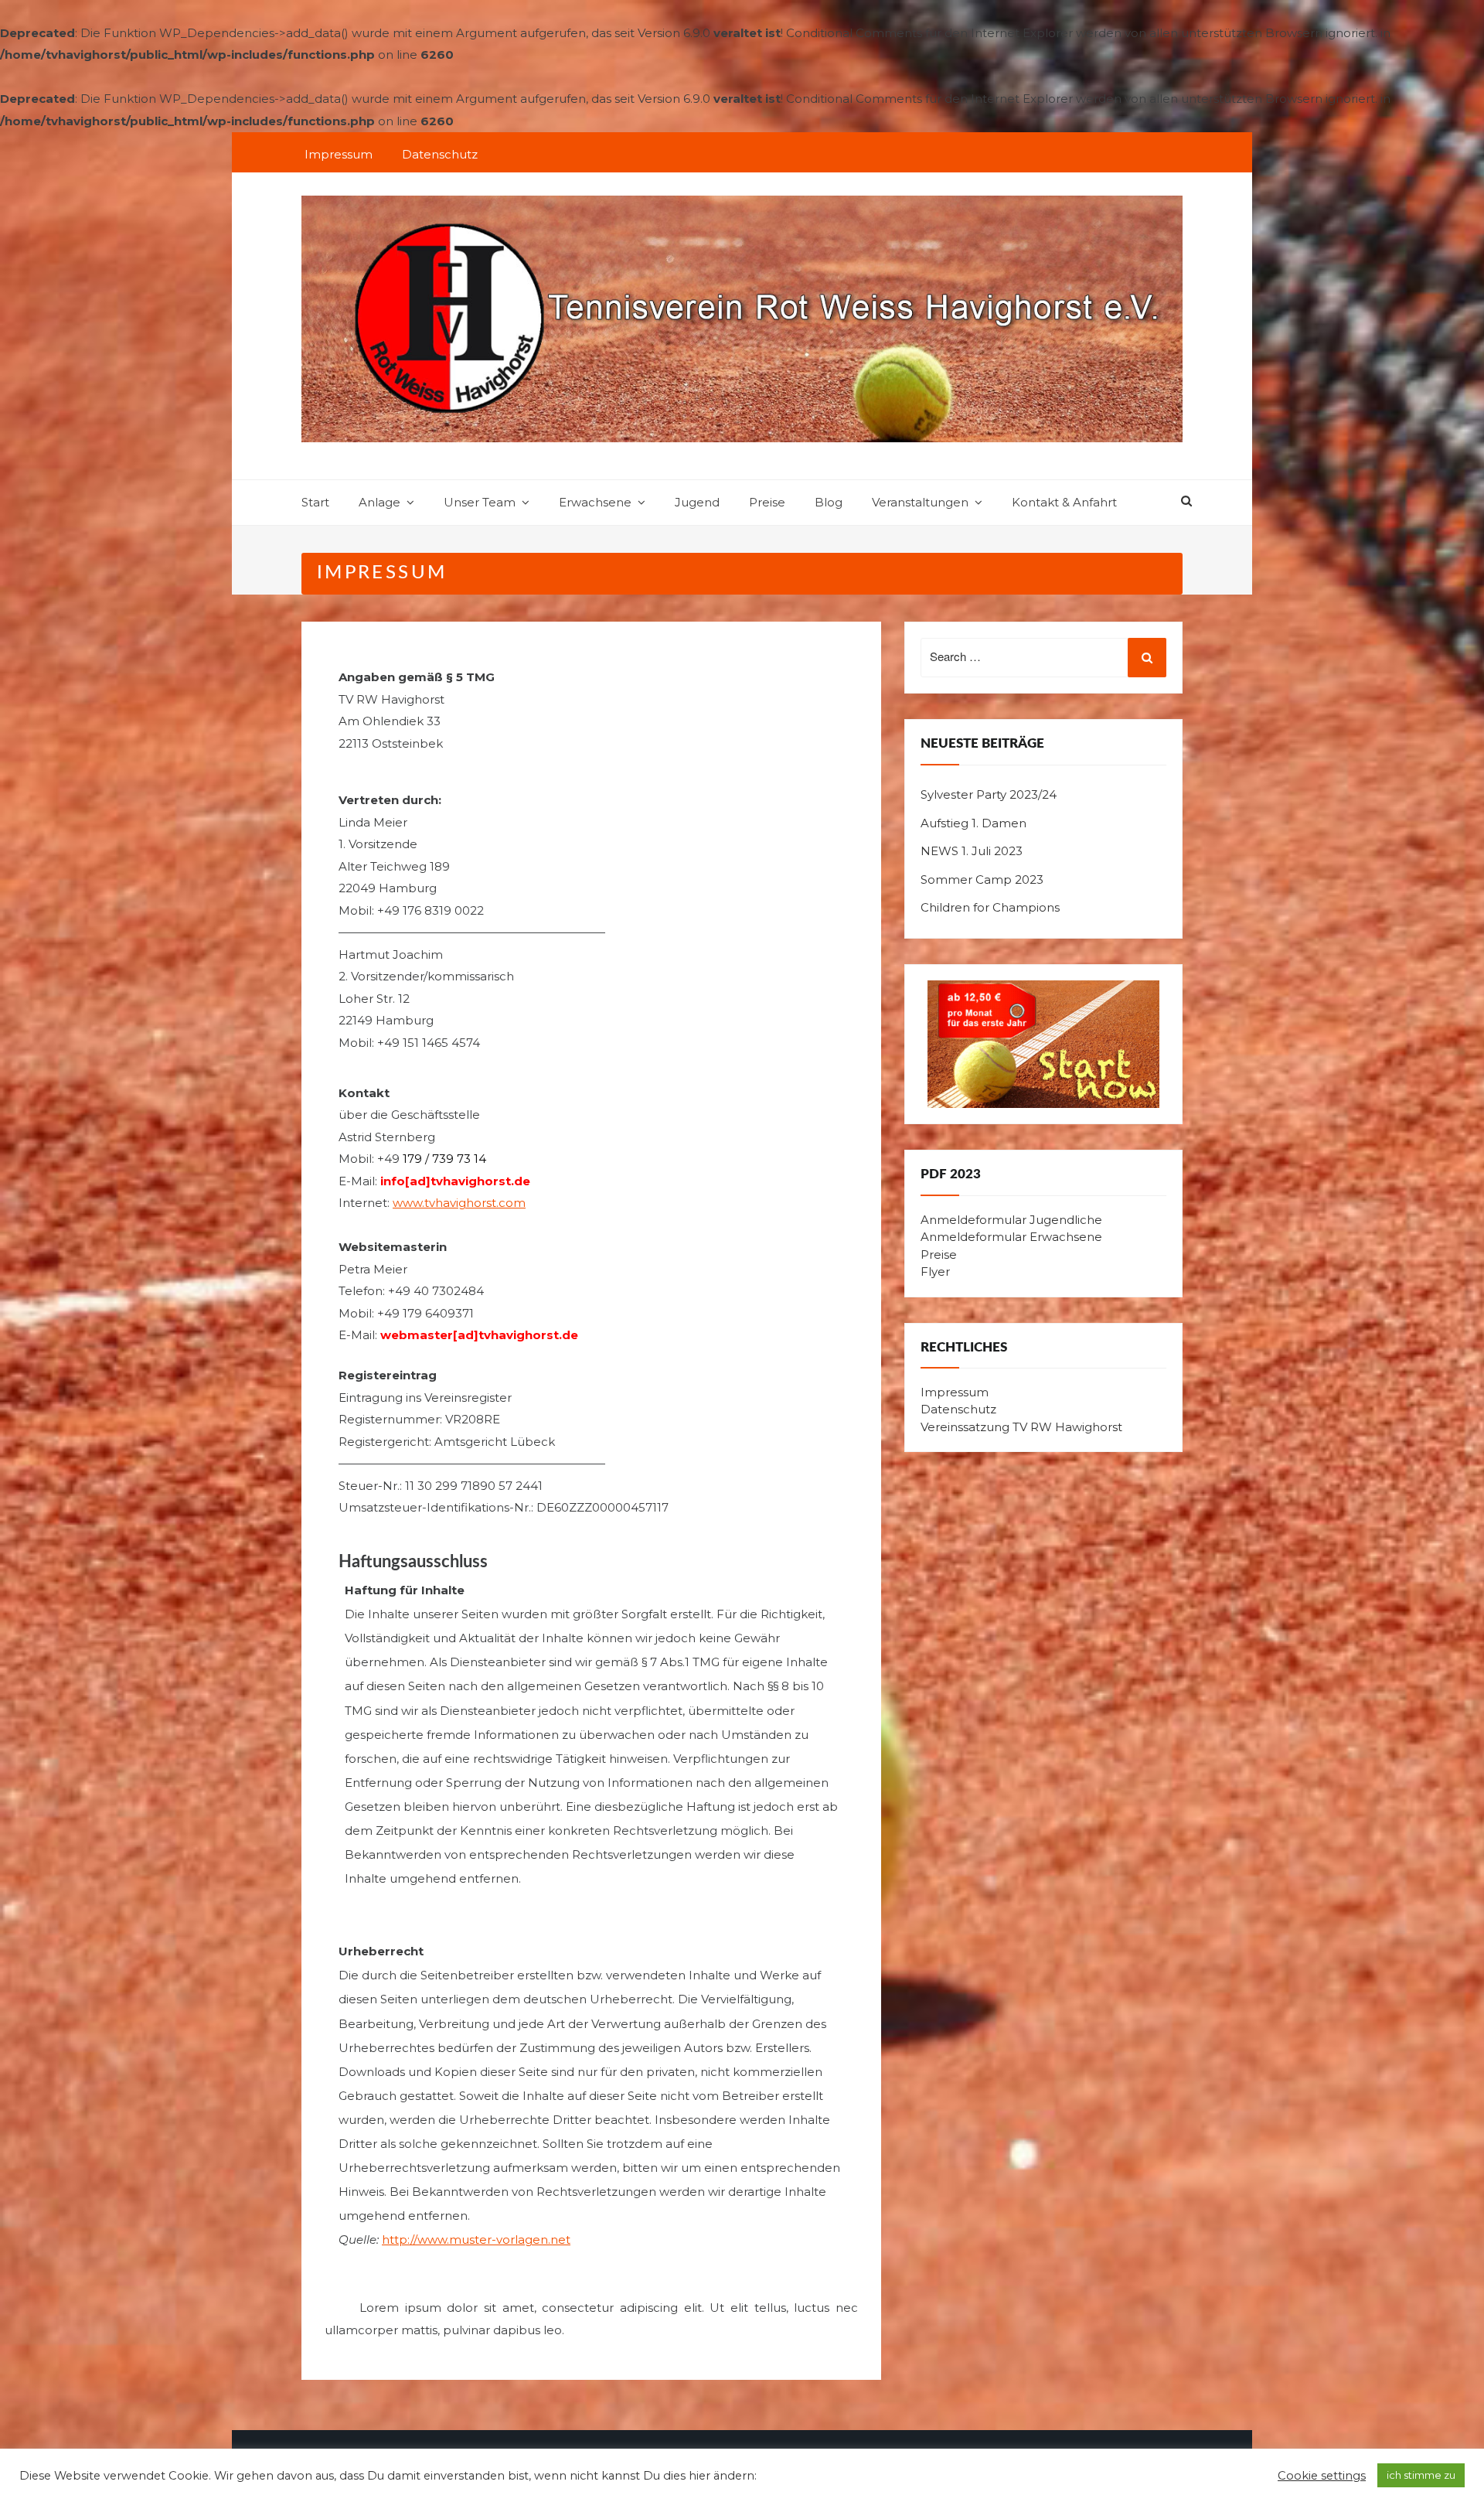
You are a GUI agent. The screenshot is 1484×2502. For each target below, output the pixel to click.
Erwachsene (595, 502)
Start (315, 502)
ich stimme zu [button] (1421, 2475)
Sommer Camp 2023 (982, 879)
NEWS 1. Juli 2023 (972, 851)
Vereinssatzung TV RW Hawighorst (1021, 1427)
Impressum (339, 154)
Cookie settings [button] (1322, 2476)
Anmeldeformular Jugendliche (1011, 1220)
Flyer (935, 1271)
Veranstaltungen (920, 502)
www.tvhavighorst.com (459, 1203)
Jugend (697, 502)
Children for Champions (990, 907)
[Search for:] (1043, 658)
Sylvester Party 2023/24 (989, 794)
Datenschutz (440, 154)
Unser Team (480, 502)
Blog (829, 502)
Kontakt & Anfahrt (1064, 502)
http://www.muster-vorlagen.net (476, 2240)
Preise (767, 502)
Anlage (380, 502)
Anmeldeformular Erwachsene (1011, 1237)
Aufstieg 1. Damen (973, 823)
